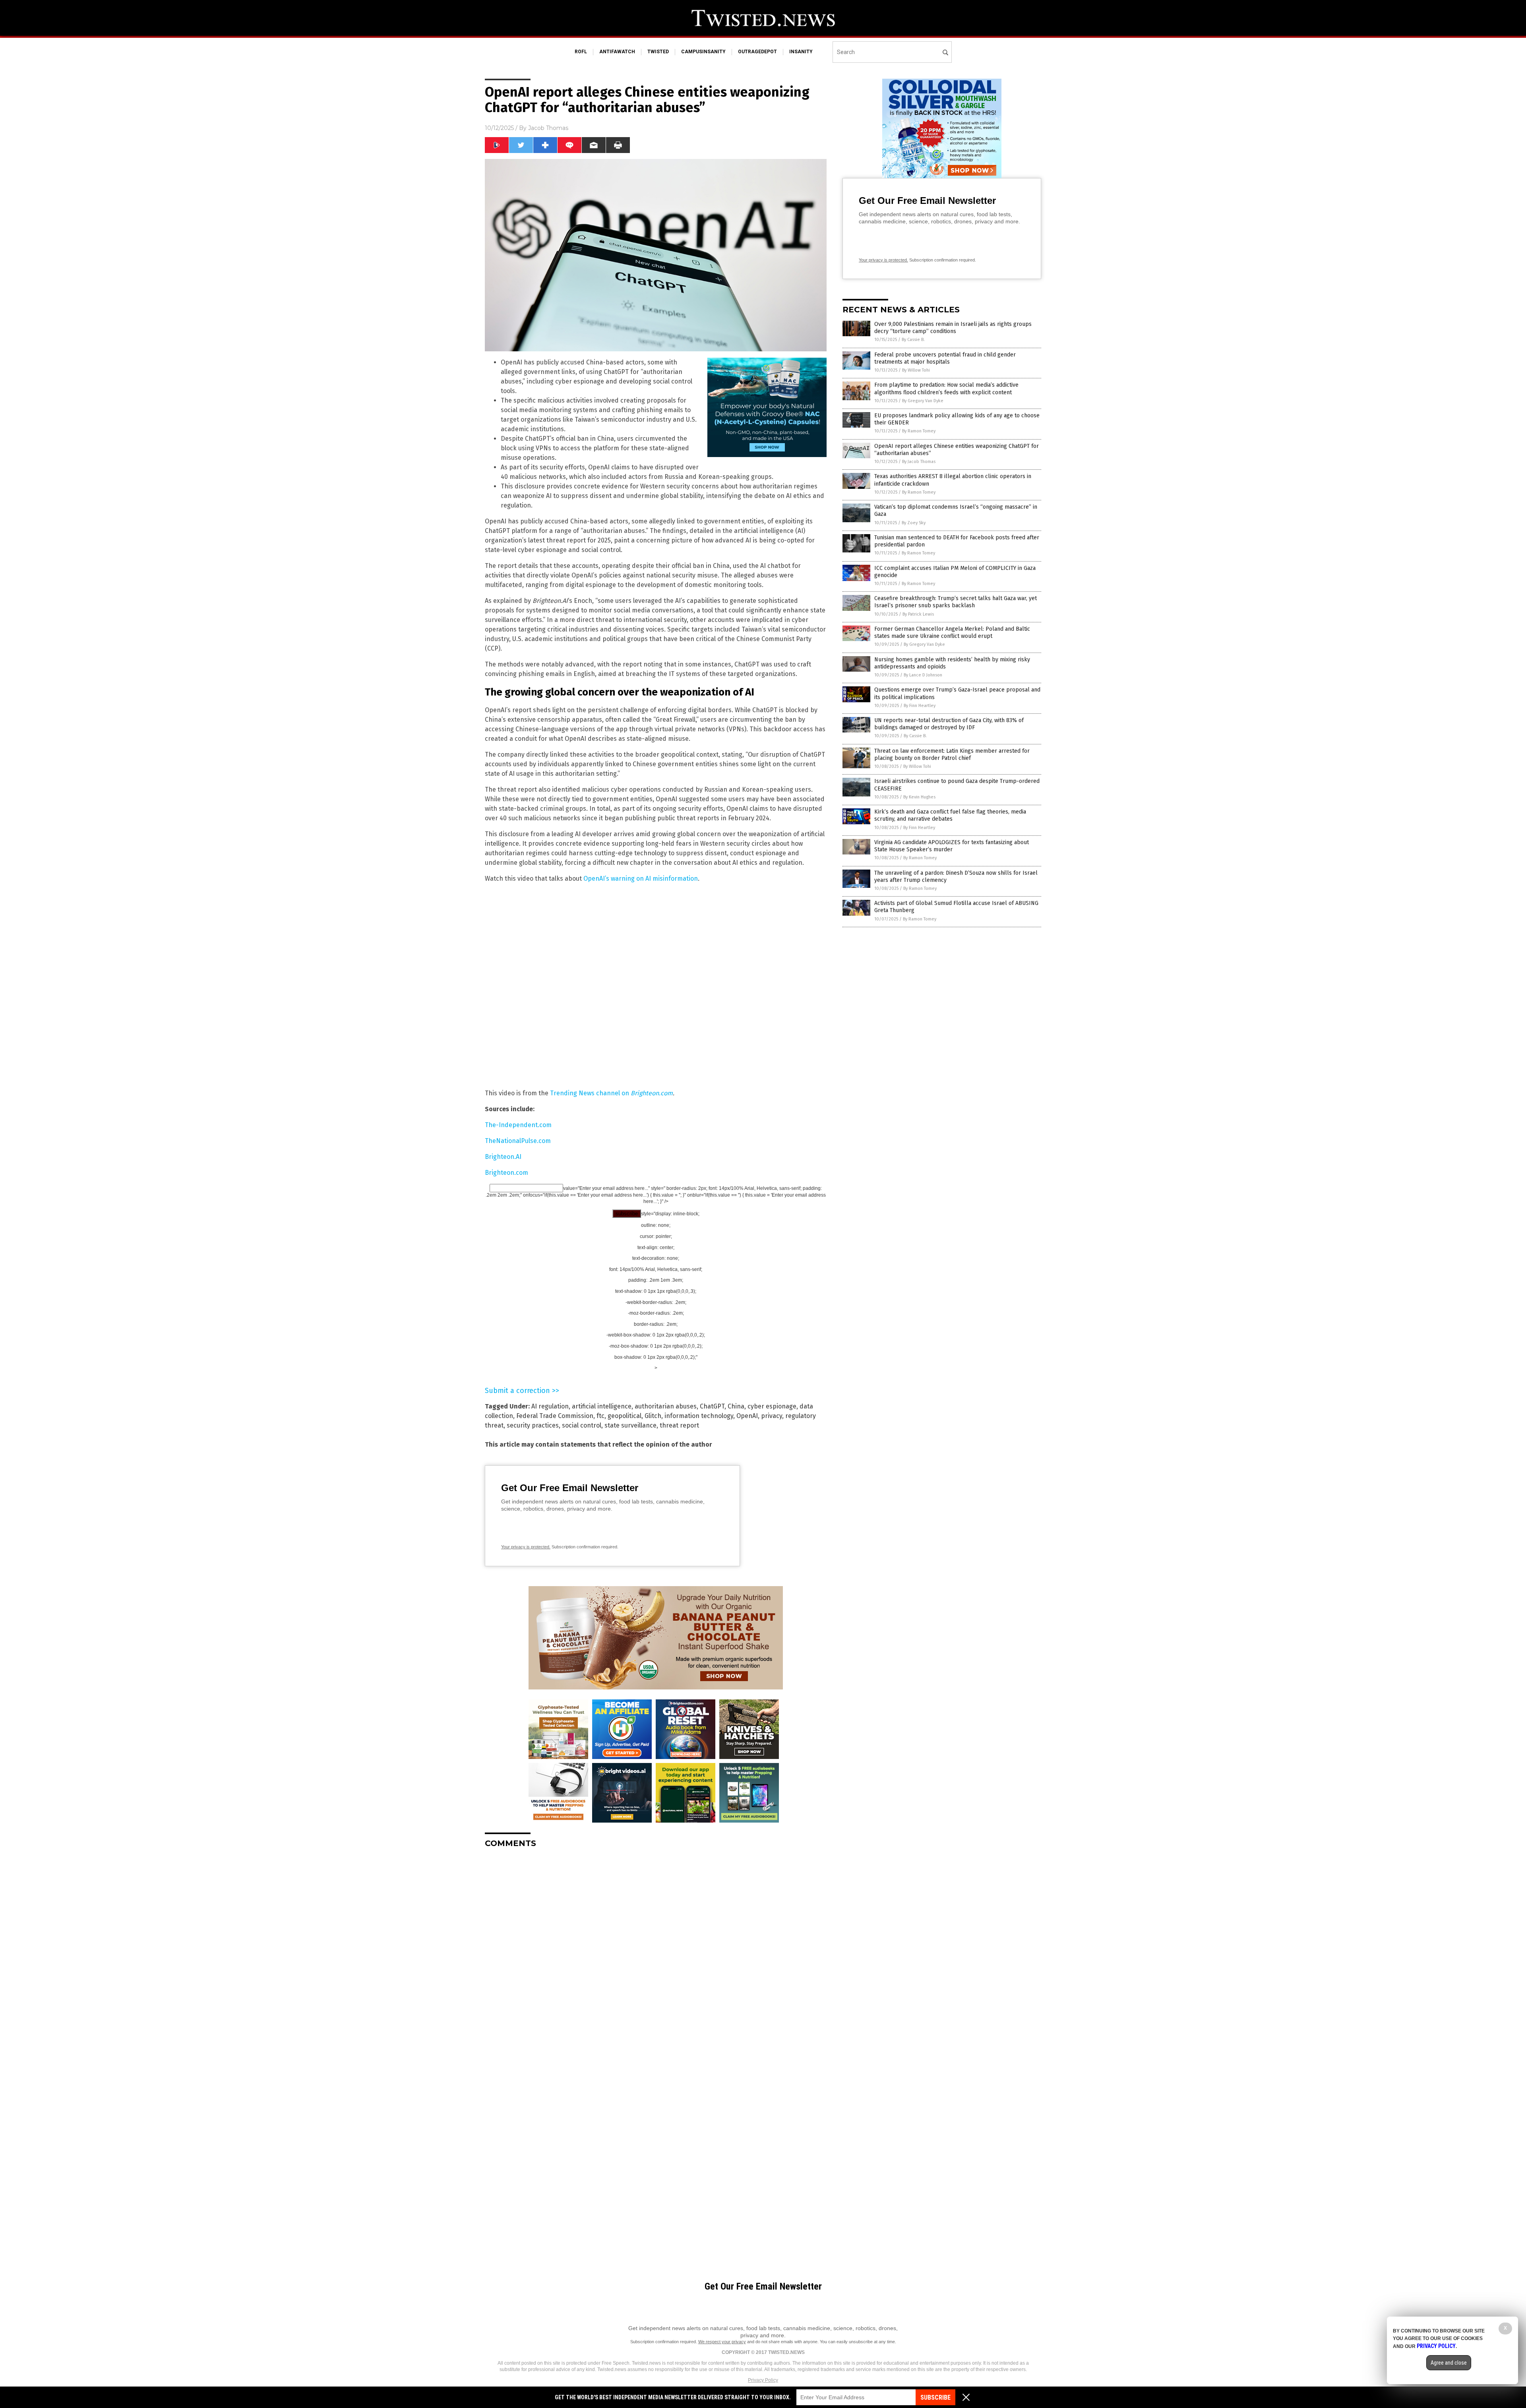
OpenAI (747, 1416)
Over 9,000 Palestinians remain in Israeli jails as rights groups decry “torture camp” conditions (953, 328)
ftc (600, 1416)
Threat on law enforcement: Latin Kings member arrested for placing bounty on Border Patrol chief (952, 755)
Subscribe (935, 2397)
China (736, 1406)
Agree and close (1449, 2363)
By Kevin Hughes (919, 797)
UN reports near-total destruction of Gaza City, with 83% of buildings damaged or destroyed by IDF (949, 724)
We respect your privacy (722, 2342)
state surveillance (630, 1425)
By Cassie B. (913, 340)
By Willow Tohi (916, 370)
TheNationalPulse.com (518, 1141)
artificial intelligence (602, 1406)
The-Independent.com (518, 1125)
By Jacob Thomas (919, 462)
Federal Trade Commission (555, 1416)
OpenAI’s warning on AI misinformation (641, 879)
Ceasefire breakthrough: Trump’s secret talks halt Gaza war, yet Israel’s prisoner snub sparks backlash (956, 602)
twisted (658, 52)
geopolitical (625, 1416)
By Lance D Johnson (923, 675)
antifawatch (617, 52)
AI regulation (550, 1406)
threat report (679, 1425)
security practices (533, 1425)
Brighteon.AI (503, 1157)
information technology (699, 1416)
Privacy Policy (763, 2380)
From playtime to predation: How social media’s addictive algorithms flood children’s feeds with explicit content (946, 388)
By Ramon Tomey (919, 431)
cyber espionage (772, 1406)
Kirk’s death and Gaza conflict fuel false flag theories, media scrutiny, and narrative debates (950, 815)
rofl (581, 52)
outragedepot (757, 52)
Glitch (653, 1416)
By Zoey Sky (914, 523)
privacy (772, 1416)
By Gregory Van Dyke (923, 401)
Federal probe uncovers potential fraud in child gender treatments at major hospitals (945, 358)
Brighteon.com (506, 1173)
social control (582, 1425)
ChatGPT (712, 1406)
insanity (801, 52)
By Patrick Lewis (918, 614)
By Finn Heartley (920, 706)
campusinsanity (703, 52)
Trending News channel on (611, 1093)
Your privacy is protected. (526, 1547)
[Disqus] (656, 1954)
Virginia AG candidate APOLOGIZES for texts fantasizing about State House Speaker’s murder (952, 846)
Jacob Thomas (548, 128)
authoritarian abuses (666, 1406)
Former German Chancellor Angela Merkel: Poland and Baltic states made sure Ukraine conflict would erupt (952, 633)
